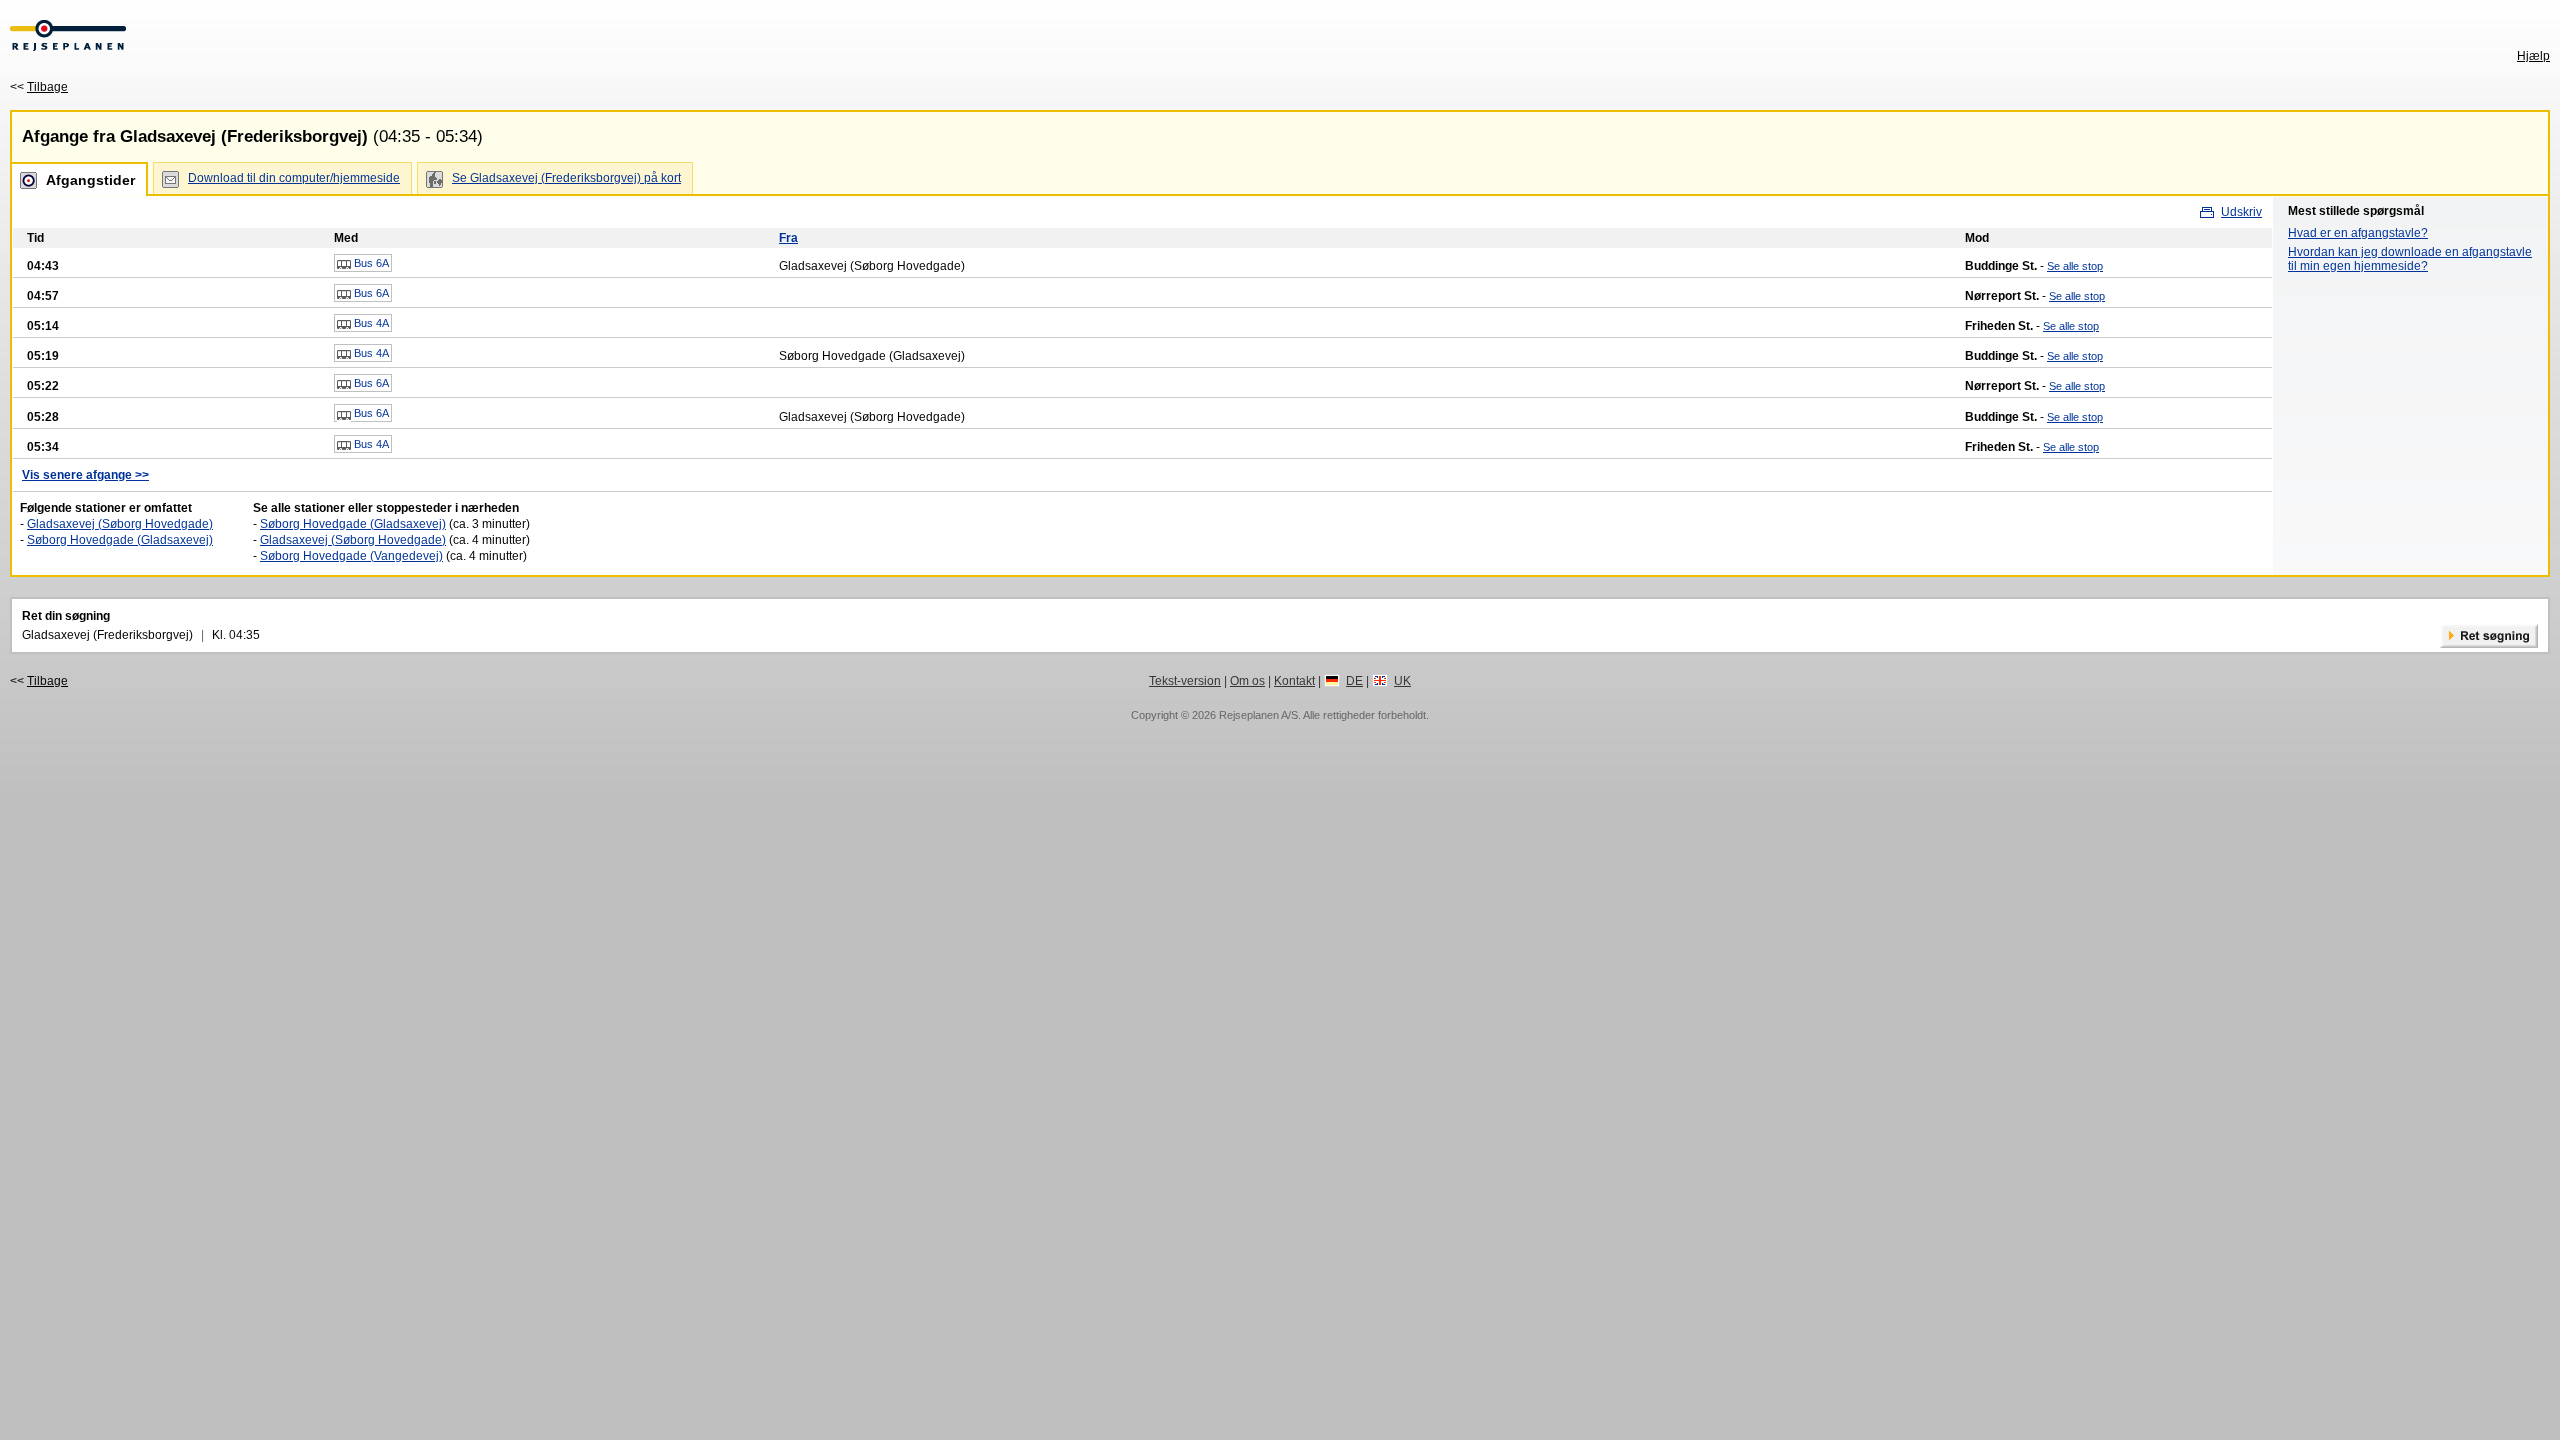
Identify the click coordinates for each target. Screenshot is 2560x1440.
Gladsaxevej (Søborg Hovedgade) (120, 524)
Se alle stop (2075, 266)
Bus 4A (370, 323)
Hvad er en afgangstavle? (2358, 233)
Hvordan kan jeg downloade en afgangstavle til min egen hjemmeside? (2410, 259)
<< (39, 87)
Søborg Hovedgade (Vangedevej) (351, 556)
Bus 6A (370, 263)
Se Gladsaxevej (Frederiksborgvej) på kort (566, 178)
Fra (788, 238)
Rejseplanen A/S (1258, 715)
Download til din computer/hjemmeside (294, 178)
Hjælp (2533, 56)
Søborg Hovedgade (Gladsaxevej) (120, 540)
